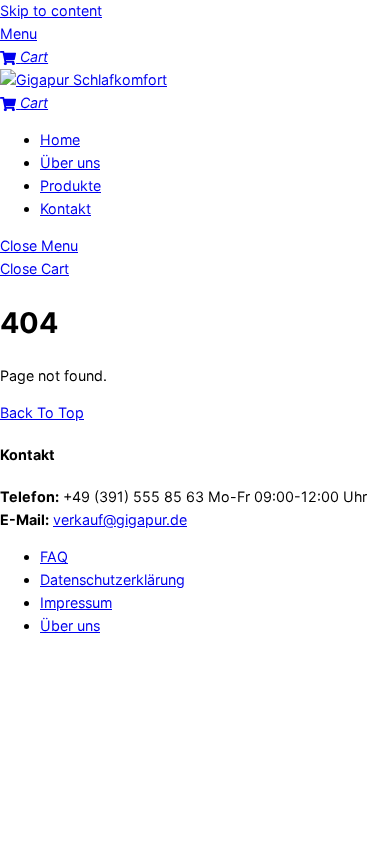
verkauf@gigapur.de (120, 519)
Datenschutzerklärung (112, 579)
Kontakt (65, 208)
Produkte (70, 185)
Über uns (70, 162)
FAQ (54, 556)
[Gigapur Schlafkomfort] (83, 79)
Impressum (76, 602)
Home (60, 139)
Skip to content (51, 10)
